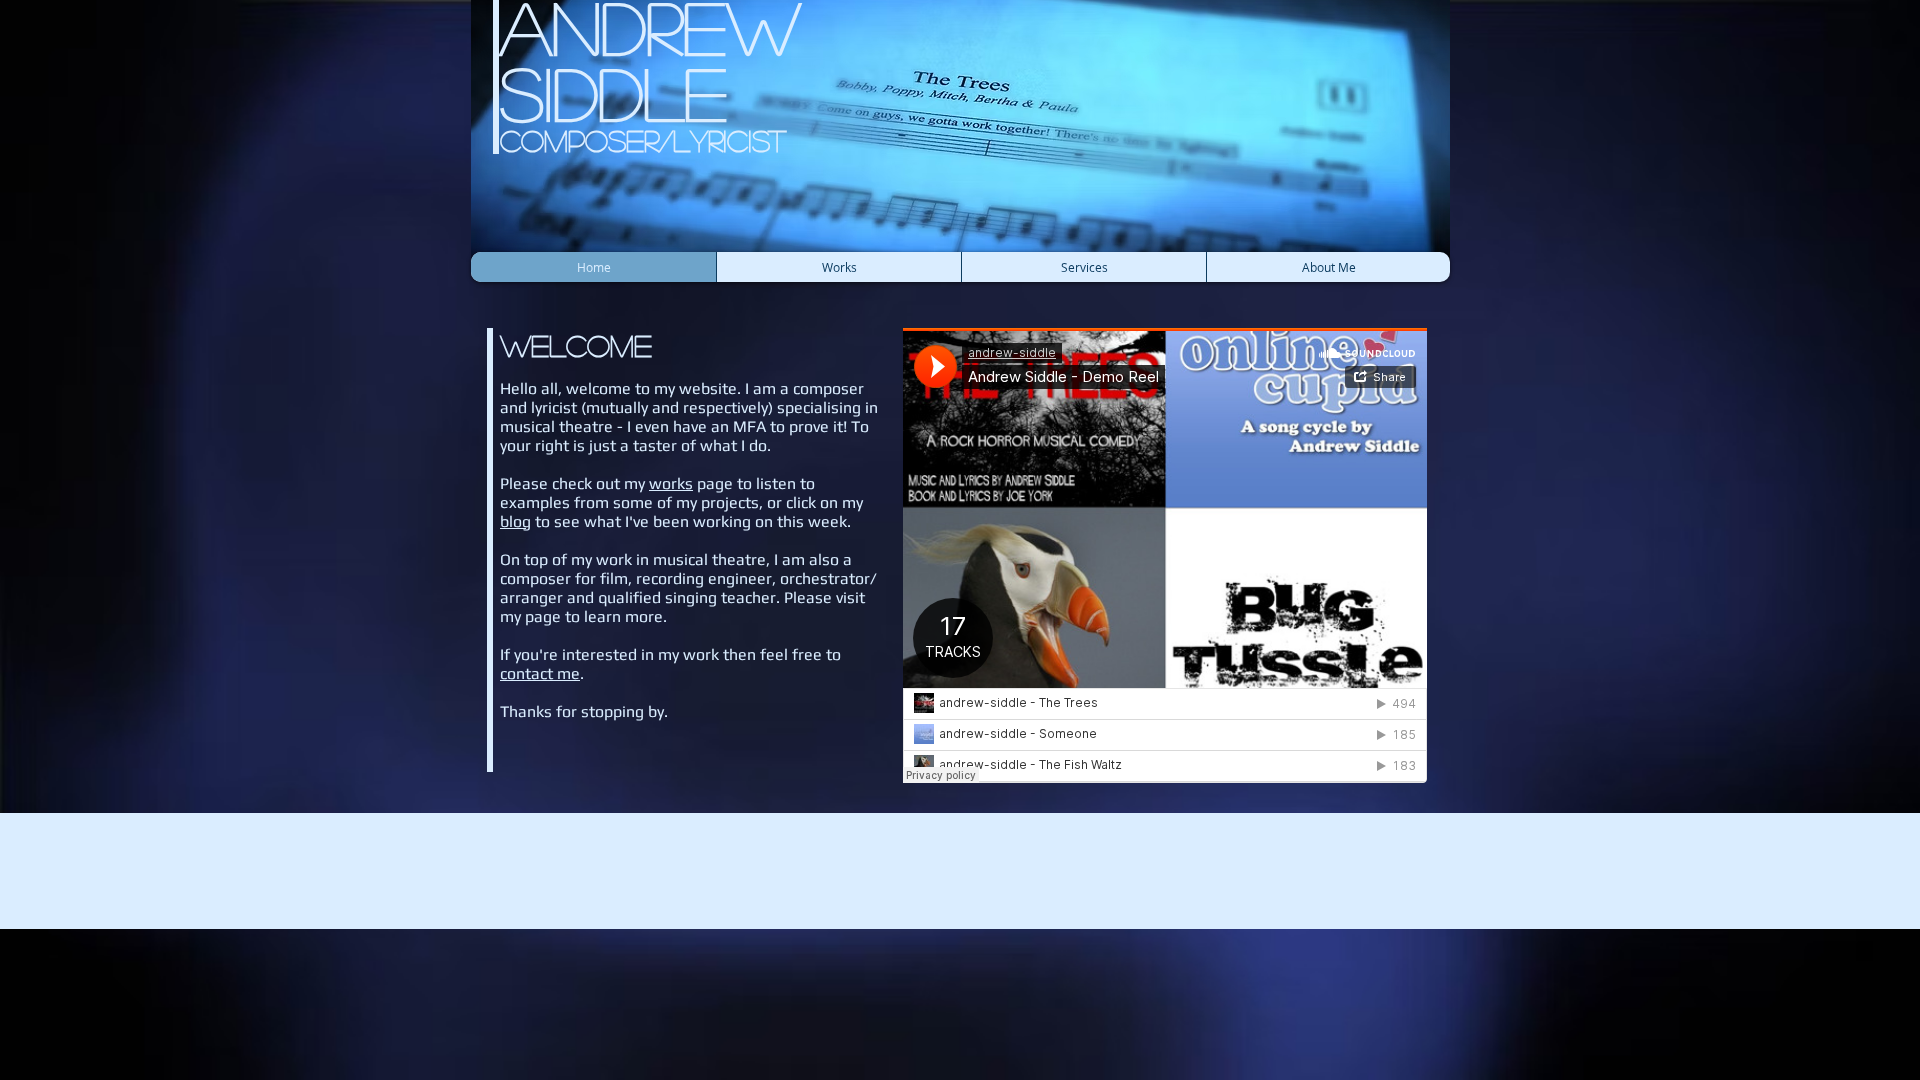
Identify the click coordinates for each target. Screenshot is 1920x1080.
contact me (540, 673)
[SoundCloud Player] (1165, 555)
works (671, 483)
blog (515, 521)
